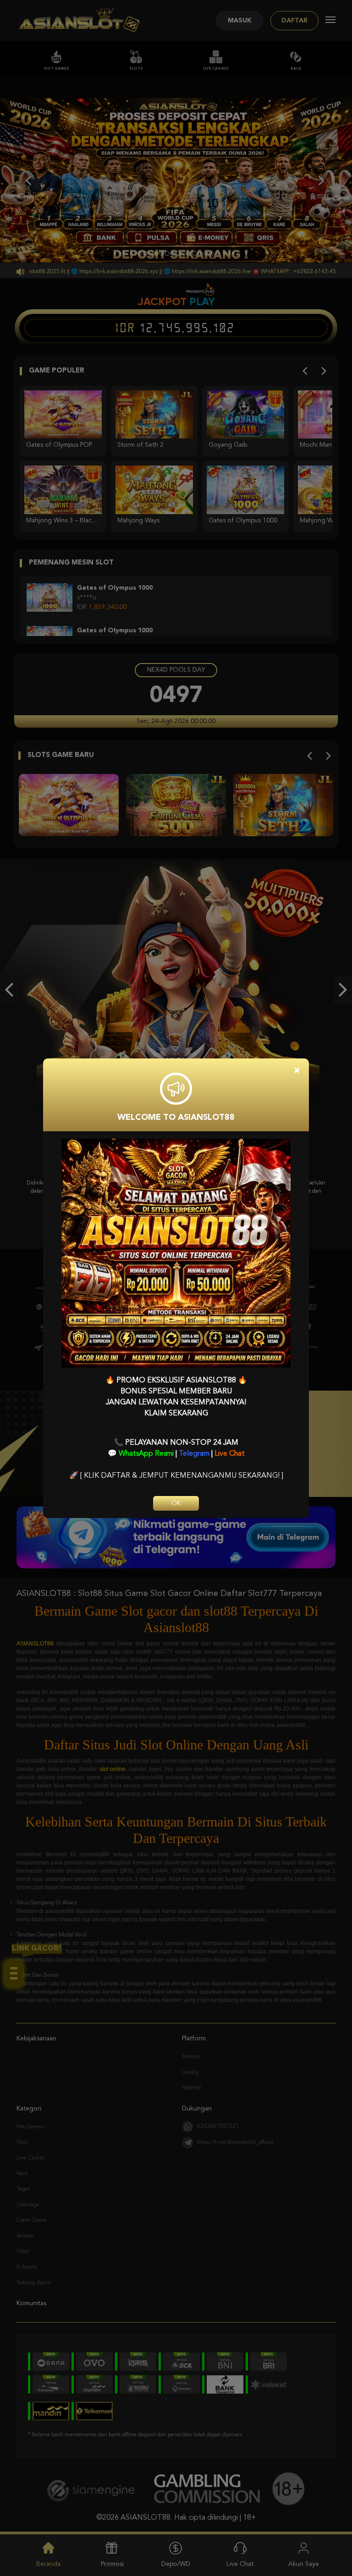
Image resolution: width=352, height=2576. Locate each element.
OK (176, 1503)
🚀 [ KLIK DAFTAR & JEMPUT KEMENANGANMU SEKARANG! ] (176, 1476)
